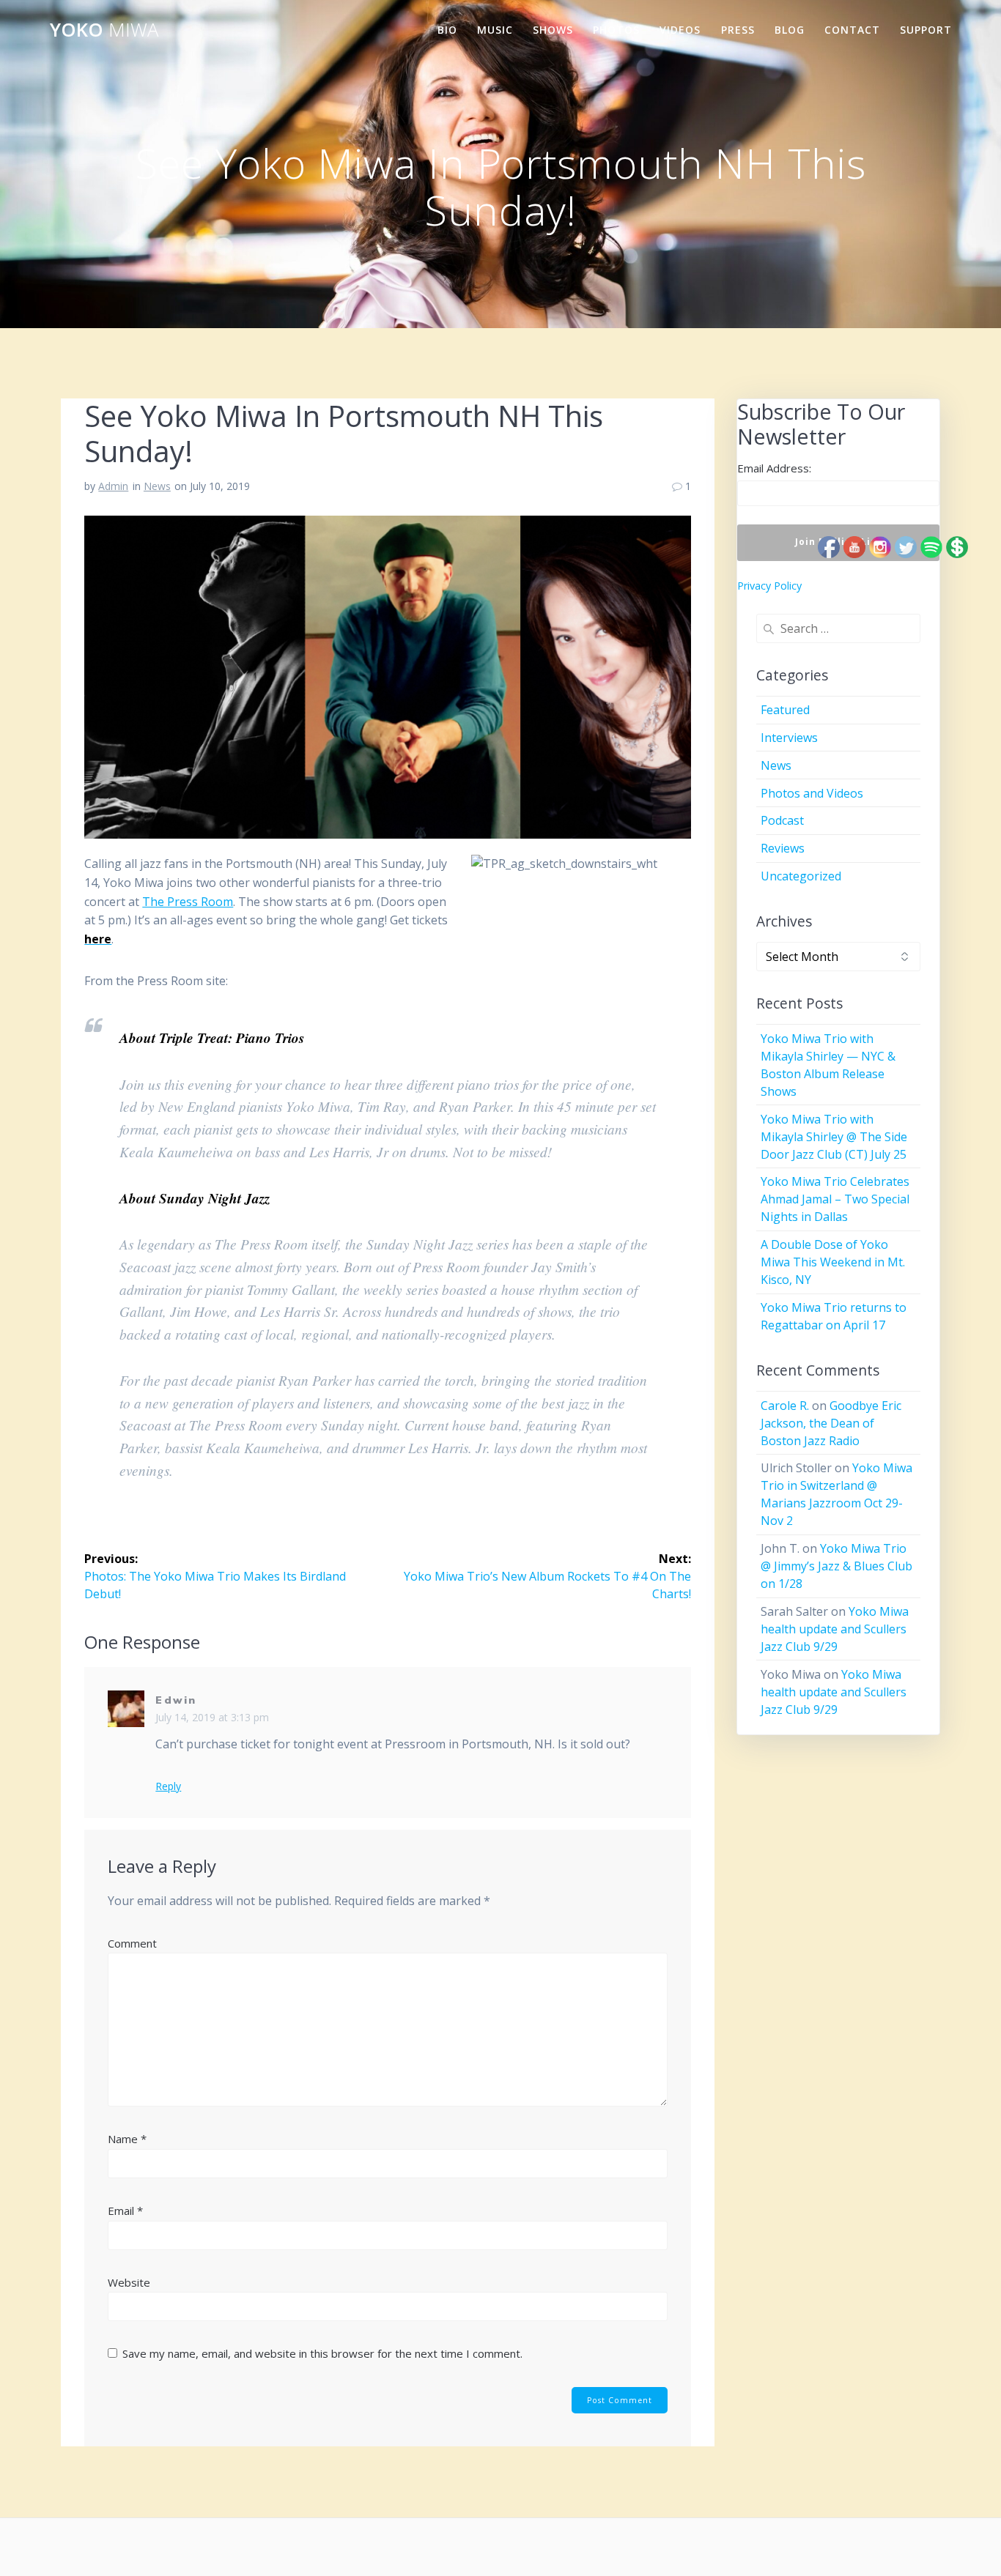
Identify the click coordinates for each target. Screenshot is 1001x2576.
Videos (680, 30)
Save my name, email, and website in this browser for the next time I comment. (322, 2353)
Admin (113, 486)
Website (129, 2282)
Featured (785, 710)
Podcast (782, 820)
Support (926, 30)
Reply (168, 1786)
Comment (132, 1943)
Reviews (783, 848)
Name (127, 2139)
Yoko (104, 30)
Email (125, 2211)
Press (738, 30)
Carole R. (785, 1406)
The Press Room (188, 902)
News (157, 486)
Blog (790, 30)
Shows (553, 30)
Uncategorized (801, 876)
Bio (447, 30)
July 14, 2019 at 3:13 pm (212, 1717)
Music (495, 30)
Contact (852, 30)
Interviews (789, 738)
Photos (616, 30)
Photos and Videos (812, 793)
